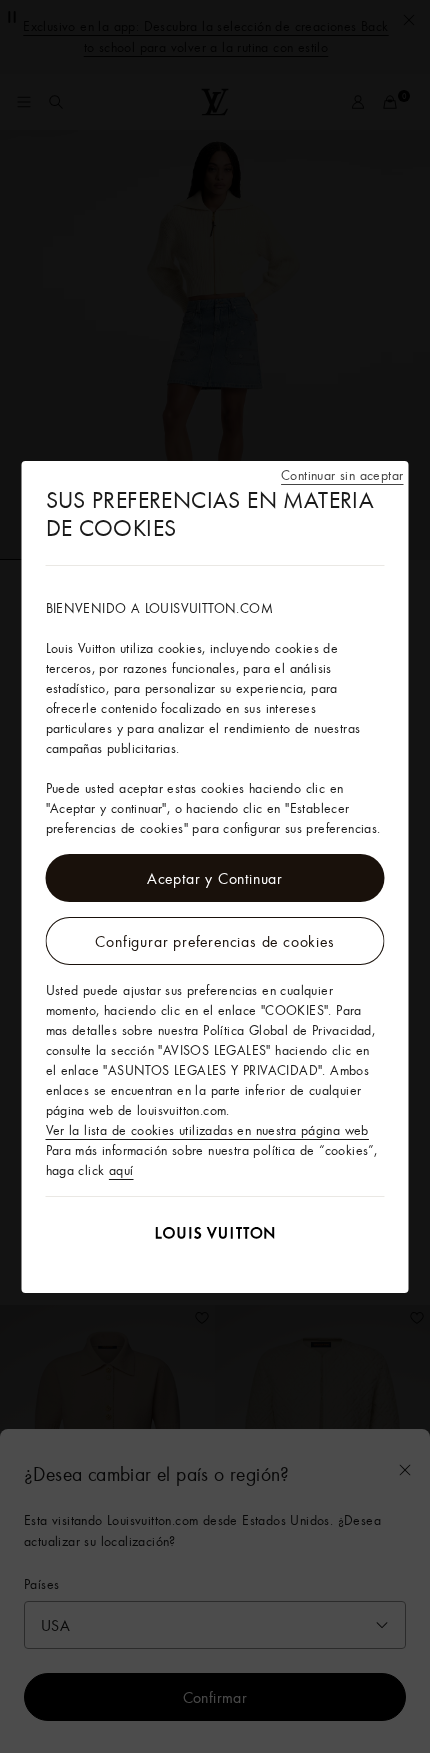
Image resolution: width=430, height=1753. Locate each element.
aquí (121, 1170)
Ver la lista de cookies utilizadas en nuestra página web (207, 1130)
